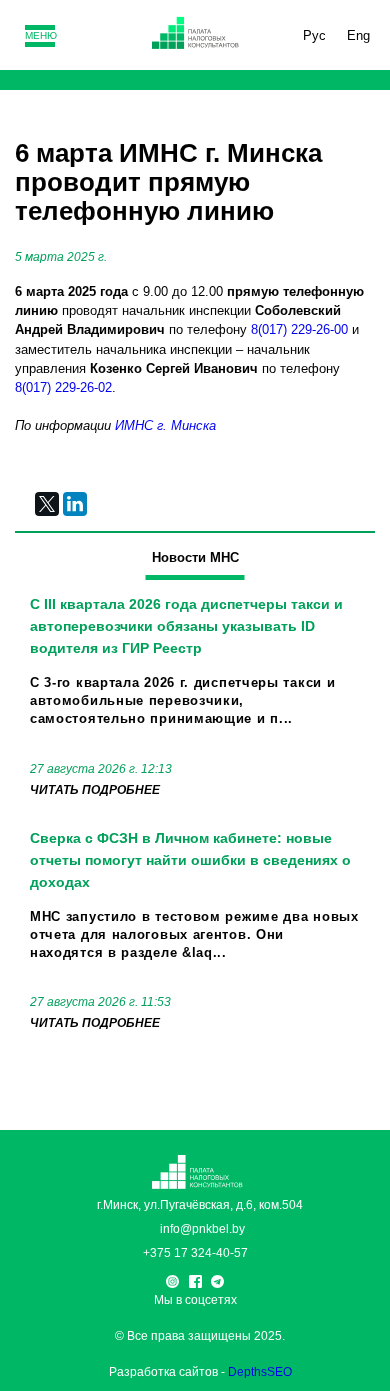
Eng (358, 35)
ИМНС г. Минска (165, 425)
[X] (47, 504)
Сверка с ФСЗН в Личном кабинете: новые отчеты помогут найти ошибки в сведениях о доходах (190, 860)
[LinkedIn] (75, 504)
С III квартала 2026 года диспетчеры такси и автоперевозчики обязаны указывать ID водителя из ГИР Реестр (186, 626)
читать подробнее (95, 790)
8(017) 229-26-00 (299, 329)
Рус (314, 35)
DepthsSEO (260, 1372)
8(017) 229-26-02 (63, 387)
